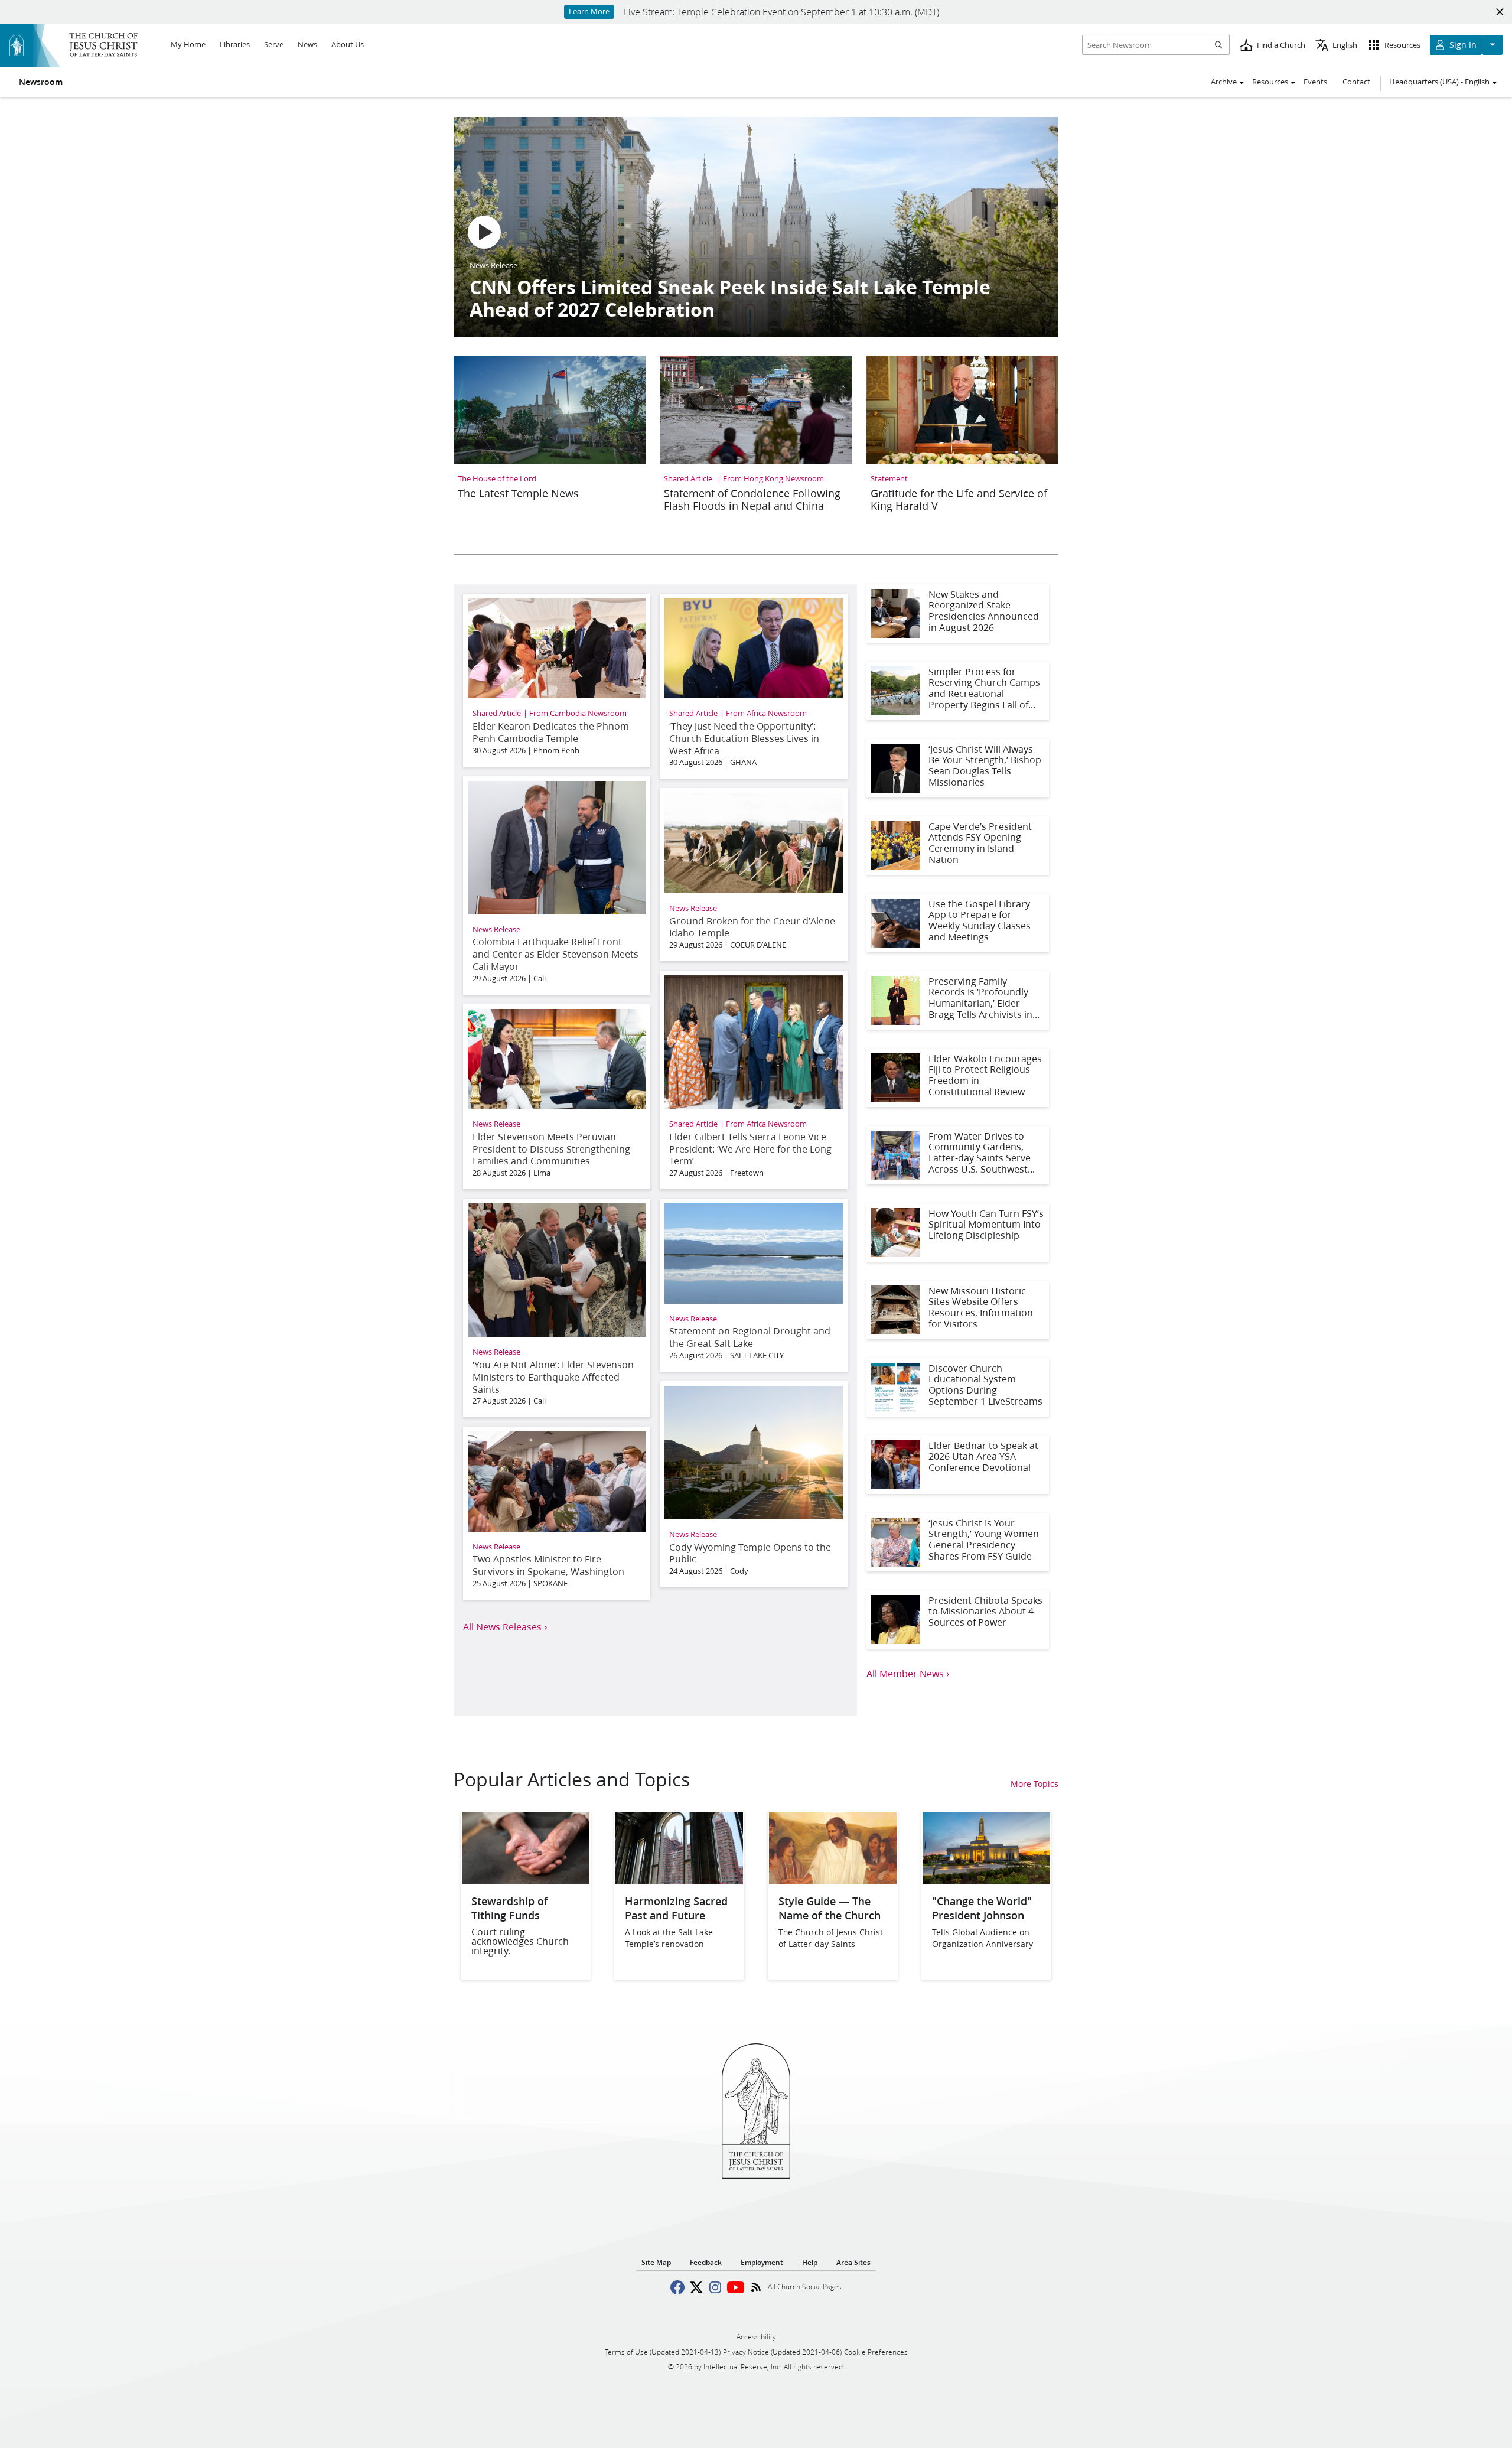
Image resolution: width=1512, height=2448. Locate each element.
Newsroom (41, 82)
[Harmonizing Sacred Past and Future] (679, 1880)
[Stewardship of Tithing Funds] (526, 1880)
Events (1315, 82)
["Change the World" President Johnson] (986, 1880)
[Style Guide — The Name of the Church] (833, 1880)
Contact (1356, 82)
